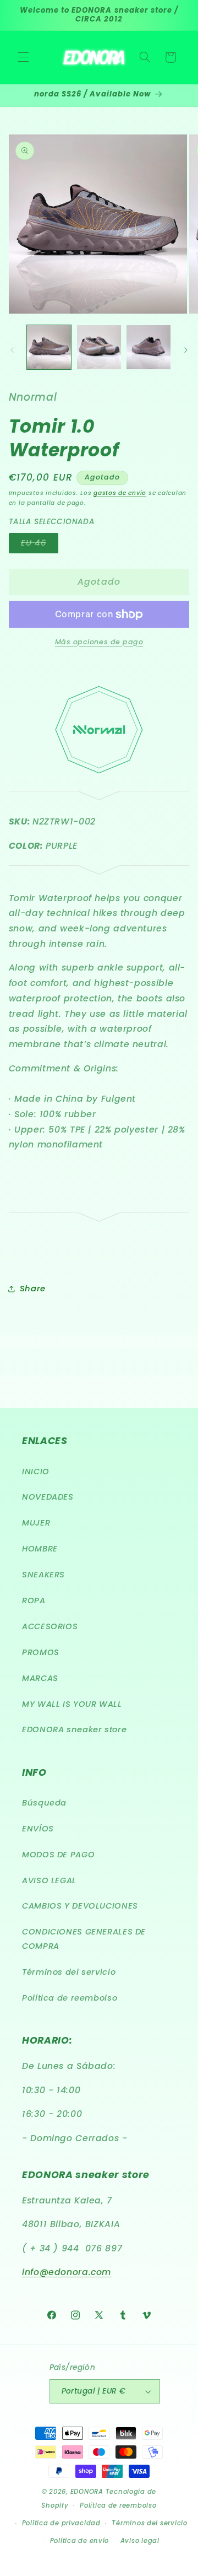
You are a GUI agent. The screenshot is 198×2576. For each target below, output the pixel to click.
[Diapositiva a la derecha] (186, 350)
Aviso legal (140, 2541)
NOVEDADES (48, 1497)
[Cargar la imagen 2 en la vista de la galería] (99, 347)
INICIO (36, 1472)
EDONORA (87, 2492)
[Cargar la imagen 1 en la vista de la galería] (49, 347)
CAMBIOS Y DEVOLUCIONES (80, 1906)
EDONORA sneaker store (74, 1729)
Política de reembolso (70, 1998)
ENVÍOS (38, 1829)
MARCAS (40, 1678)
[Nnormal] (99, 780)
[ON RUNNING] (99, 798)
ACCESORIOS (50, 1626)
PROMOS (41, 1652)
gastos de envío (120, 493)
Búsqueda (44, 1803)
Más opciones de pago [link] (99, 642)
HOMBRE (40, 1549)
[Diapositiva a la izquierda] (12, 350)
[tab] (99, 1069)
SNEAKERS (43, 1575)
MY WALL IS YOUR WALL (72, 1704)
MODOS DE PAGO (58, 1855)
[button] (23, 57)
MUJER (36, 1523)
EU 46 (40, 545)
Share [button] (33, 1289)
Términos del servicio (69, 1972)
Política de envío (80, 2541)
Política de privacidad (61, 2523)
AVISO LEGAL (49, 1880)
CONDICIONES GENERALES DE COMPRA (84, 1939)
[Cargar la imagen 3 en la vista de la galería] (148, 347)
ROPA (34, 1600)
